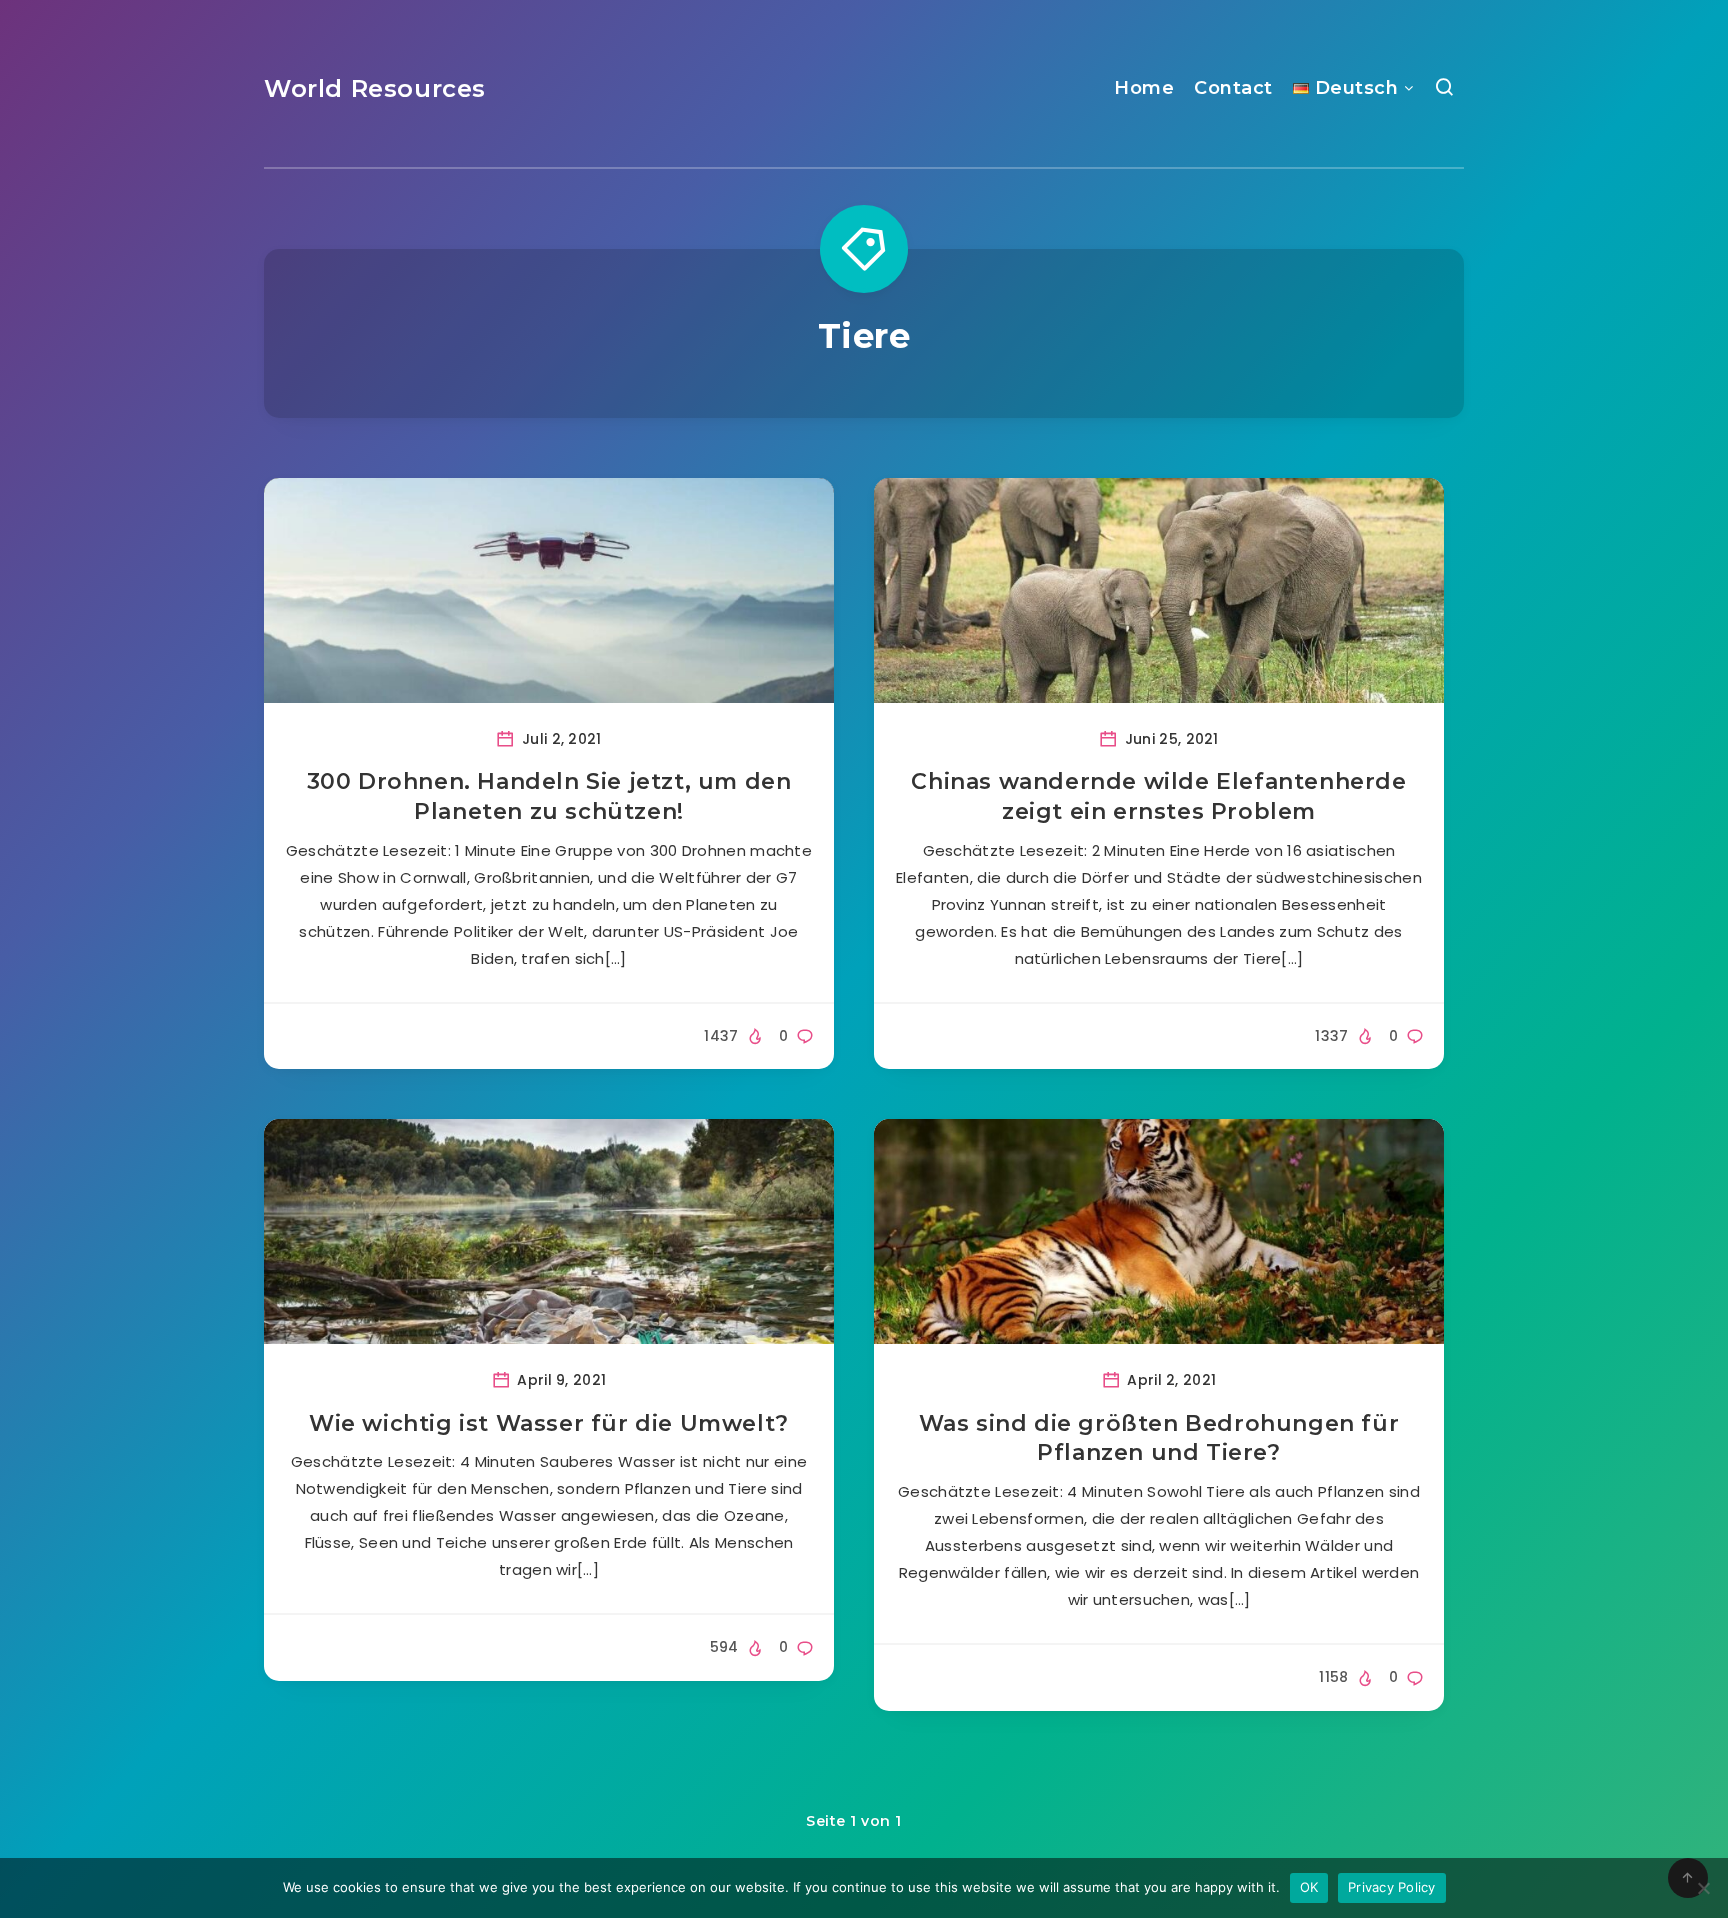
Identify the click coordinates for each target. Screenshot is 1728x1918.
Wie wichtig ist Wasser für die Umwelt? (549, 1423)
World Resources (375, 88)
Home (1144, 88)
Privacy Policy (1392, 1887)
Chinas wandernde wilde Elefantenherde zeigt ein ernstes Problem (1158, 796)
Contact (1233, 88)
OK (1309, 1887)
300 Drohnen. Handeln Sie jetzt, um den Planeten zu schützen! (549, 796)
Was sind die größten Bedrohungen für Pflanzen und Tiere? (1159, 1438)
